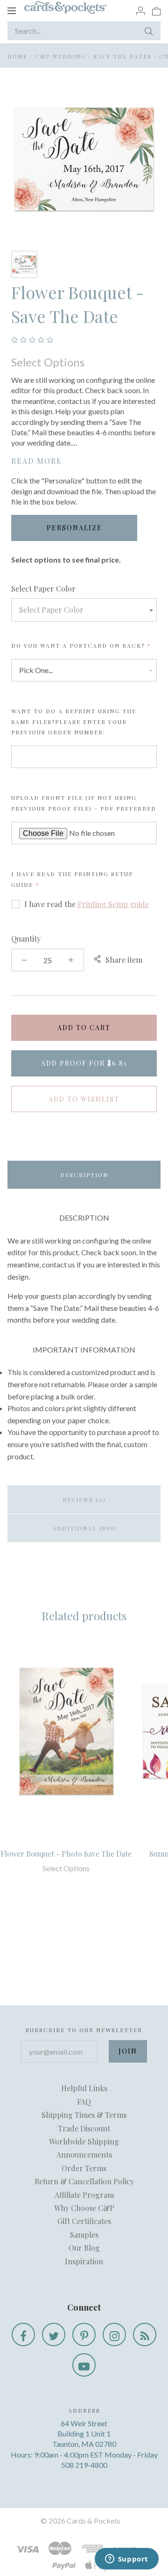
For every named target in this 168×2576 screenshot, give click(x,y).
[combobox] (84, 610)
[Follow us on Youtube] (84, 2365)
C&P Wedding (60, 56)
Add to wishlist (84, 1099)
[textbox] (84, 610)
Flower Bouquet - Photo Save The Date (66, 1854)
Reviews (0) (84, 1500)
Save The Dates (122, 56)
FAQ (84, 2102)
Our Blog (84, 2248)
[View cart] (156, 10)
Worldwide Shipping (84, 2141)
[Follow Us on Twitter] (54, 2334)
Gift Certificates (84, 2221)
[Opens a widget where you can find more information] (126, 2560)
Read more (37, 461)
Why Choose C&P (84, 2208)
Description (84, 1175)
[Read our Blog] (145, 2334)
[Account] (140, 10)
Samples (84, 2235)
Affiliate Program (84, 2195)
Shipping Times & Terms (84, 2115)
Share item (124, 960)
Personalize (74, 528)
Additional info (84, 1528)
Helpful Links (84, 2088)
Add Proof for (84, 1063)
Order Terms (84, 2168)
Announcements (84, 2155)
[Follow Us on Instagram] (114, 2334)
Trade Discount (84, 2128)
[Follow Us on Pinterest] (84, 2334)
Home (17, 56)
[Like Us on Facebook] (23, 2334)
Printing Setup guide (113, 904)
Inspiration (84, 2261)
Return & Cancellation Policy (84, 2181)
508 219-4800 (84, 2465)
